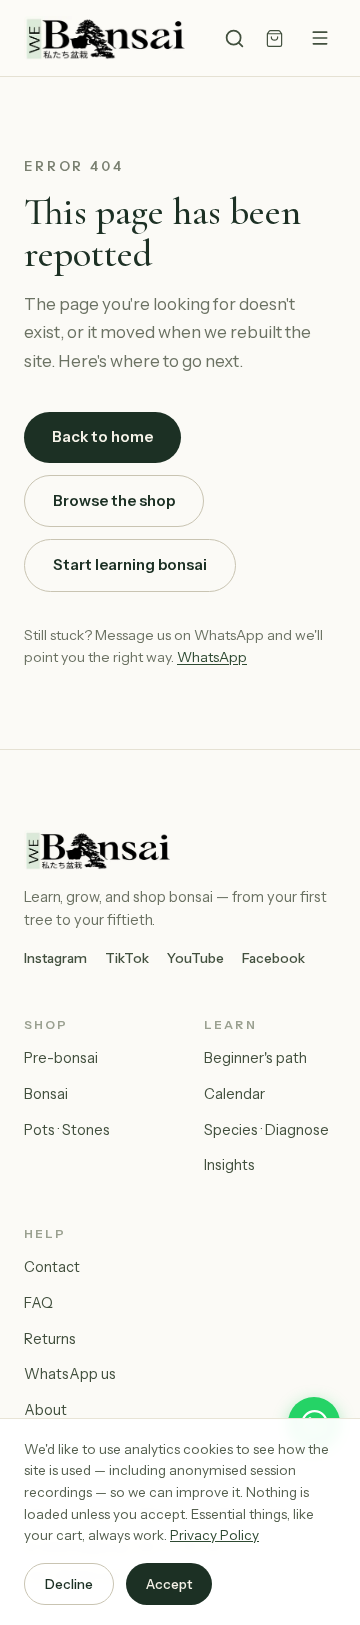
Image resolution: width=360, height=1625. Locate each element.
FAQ (38, 1303)
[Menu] (320, 38)
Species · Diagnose (266, 1130)
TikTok (127, 958)
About (45, 1410)
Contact (52, 1267)
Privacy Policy (214, 1535)
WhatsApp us (70, 1374)
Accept (169, 1584)
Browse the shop (114, 500)
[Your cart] (274, 38)
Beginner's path (255, 1058)
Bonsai (46, 1094)
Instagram (55, 958)
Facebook (273, 958)
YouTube (195, 958)
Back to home (102, 436)
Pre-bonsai (61, 1058)
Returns (50, 1339)
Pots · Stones (67, 1130)
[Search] (234, 38)
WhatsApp (212, 657)
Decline (69, 1584)
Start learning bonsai (130, 564)
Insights (229, 1165)
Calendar (234, 1094)
